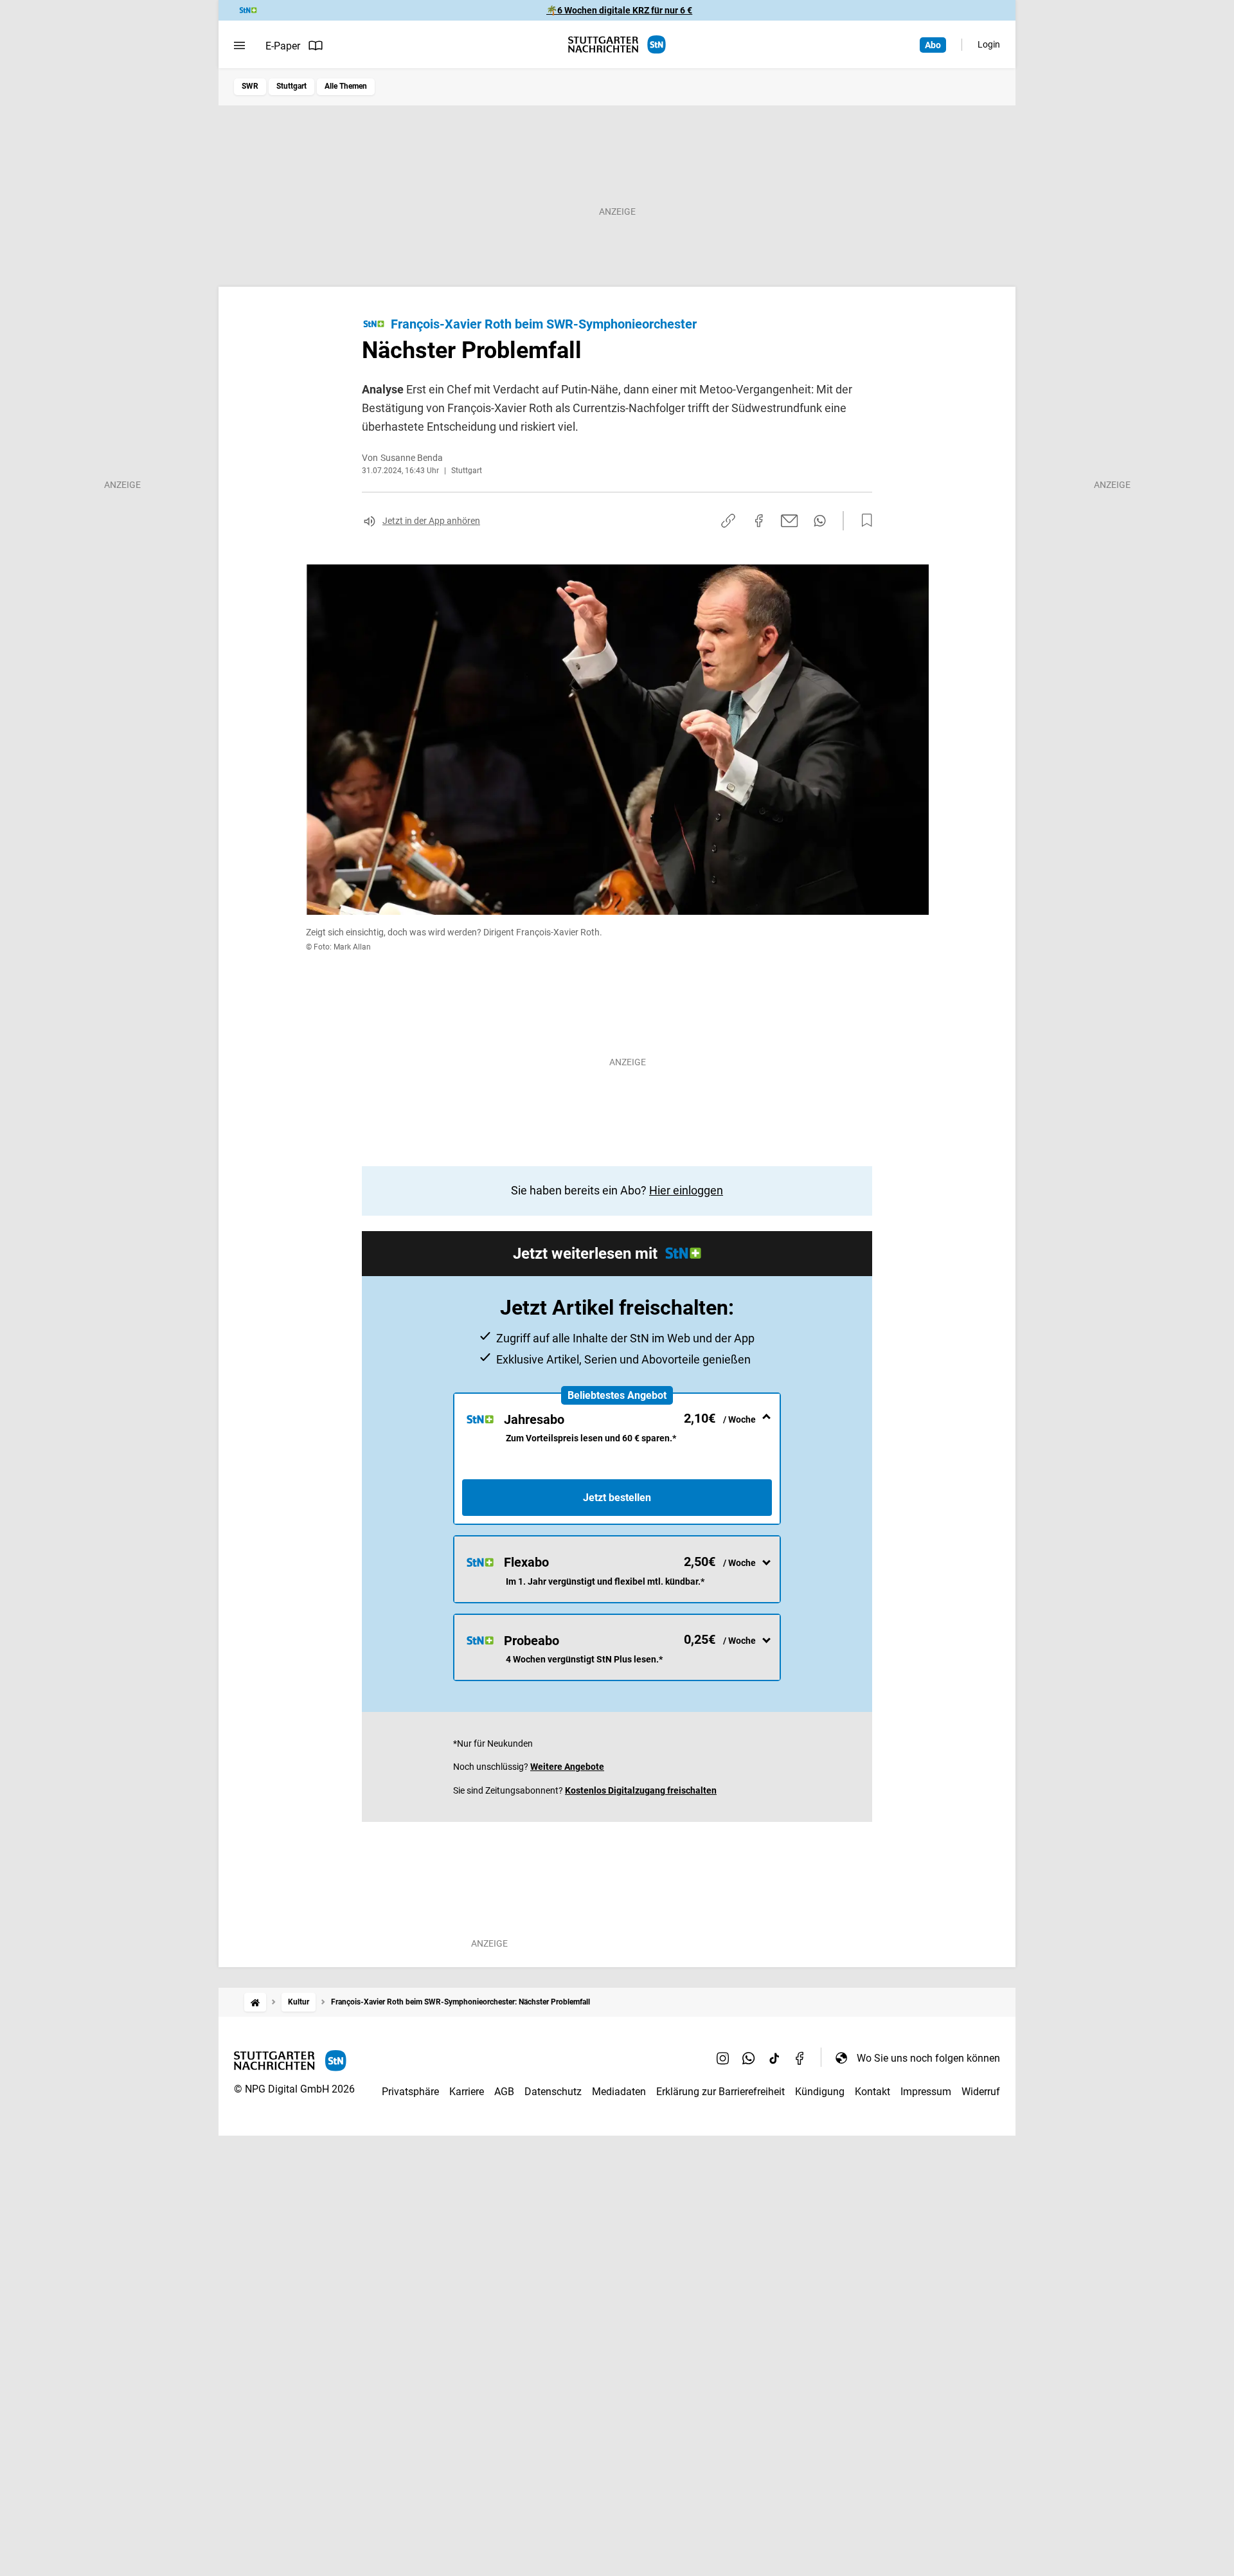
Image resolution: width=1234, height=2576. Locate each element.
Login (989, 44)
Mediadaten (619, 2092)
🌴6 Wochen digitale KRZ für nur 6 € (619, 10)
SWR (250, 86)
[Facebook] (800, 2058)
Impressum (926, 2092)
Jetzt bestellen (617, 1498)
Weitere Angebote (567, 1767)
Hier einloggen (686, 1190)
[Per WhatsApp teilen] (820, 521)
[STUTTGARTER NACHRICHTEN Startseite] (617, 45)
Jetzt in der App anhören (431, 521)
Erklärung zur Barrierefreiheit (720, 2092)
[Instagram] (723, 2058)
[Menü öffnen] (239, 46)
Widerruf (981, 2092)
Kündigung (820, 2092)
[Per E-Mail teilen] (790, 521)
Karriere (467, 2092)
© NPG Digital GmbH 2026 (294, 2089)
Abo (933, 45)
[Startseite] (255, 2002)
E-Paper (283, 46)
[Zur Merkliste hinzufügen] (863, 521)
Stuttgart (291, 86)
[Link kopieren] (728, 521)
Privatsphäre (410, 2092)
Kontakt (872, 2092)
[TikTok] (774, 2058)
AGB (504, 2092)
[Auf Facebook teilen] (759, 521)
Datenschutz (553, 2092)
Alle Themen (346, 86)
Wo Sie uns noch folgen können (928, 2058)
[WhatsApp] (749, 2058)
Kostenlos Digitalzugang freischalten (641, 1790)
